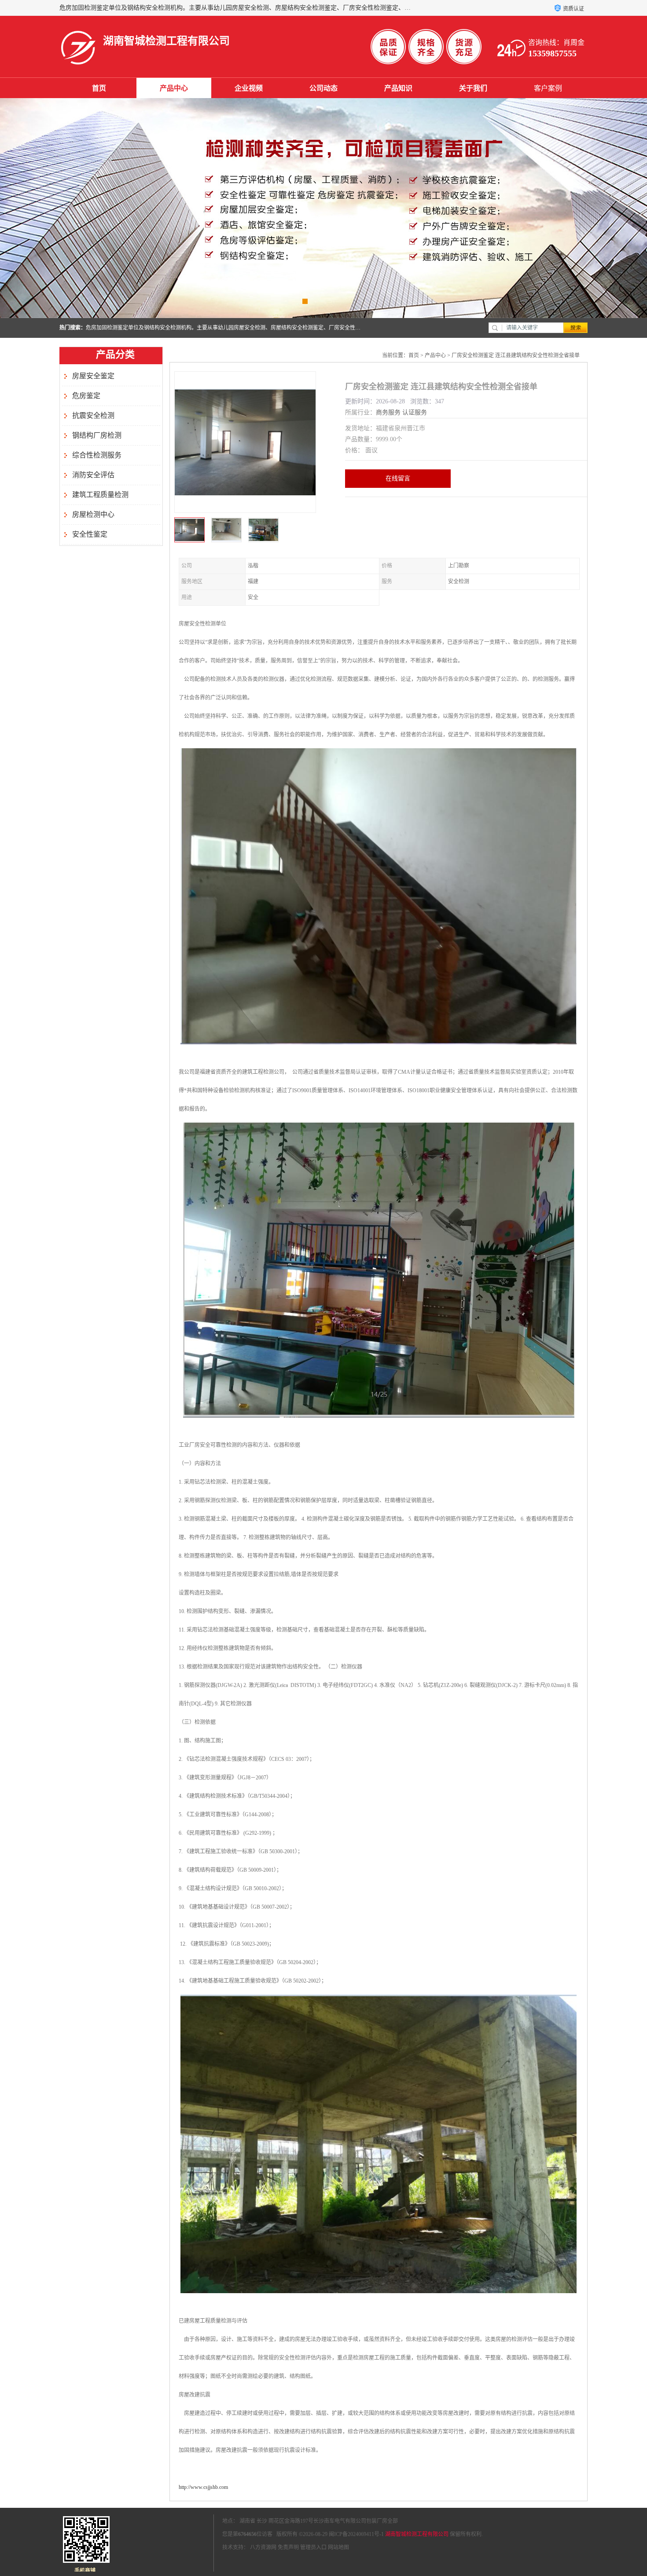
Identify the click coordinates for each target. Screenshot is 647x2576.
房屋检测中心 (93, 514)
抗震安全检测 (93, 415)
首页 (99, 88)
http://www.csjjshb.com (203, 2487)
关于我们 (473, 88)
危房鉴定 (86, 396)
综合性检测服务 (97, 455)
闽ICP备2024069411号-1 (356, 2534)
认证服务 (415, 412)
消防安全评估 (93, 475)
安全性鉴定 (90, 534)
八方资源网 (263, 2547)
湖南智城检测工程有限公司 (417, 2534)
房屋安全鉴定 (93, 376)
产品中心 (174, 88)
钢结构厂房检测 (97, 435)
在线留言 (398, 478)
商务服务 (388, 412)
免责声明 (288, 2547)
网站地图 (338, 2547)
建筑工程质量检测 (100, 495)
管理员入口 (313, 2547)
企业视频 (249, 88)
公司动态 (323, 88)
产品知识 (398, 88)
